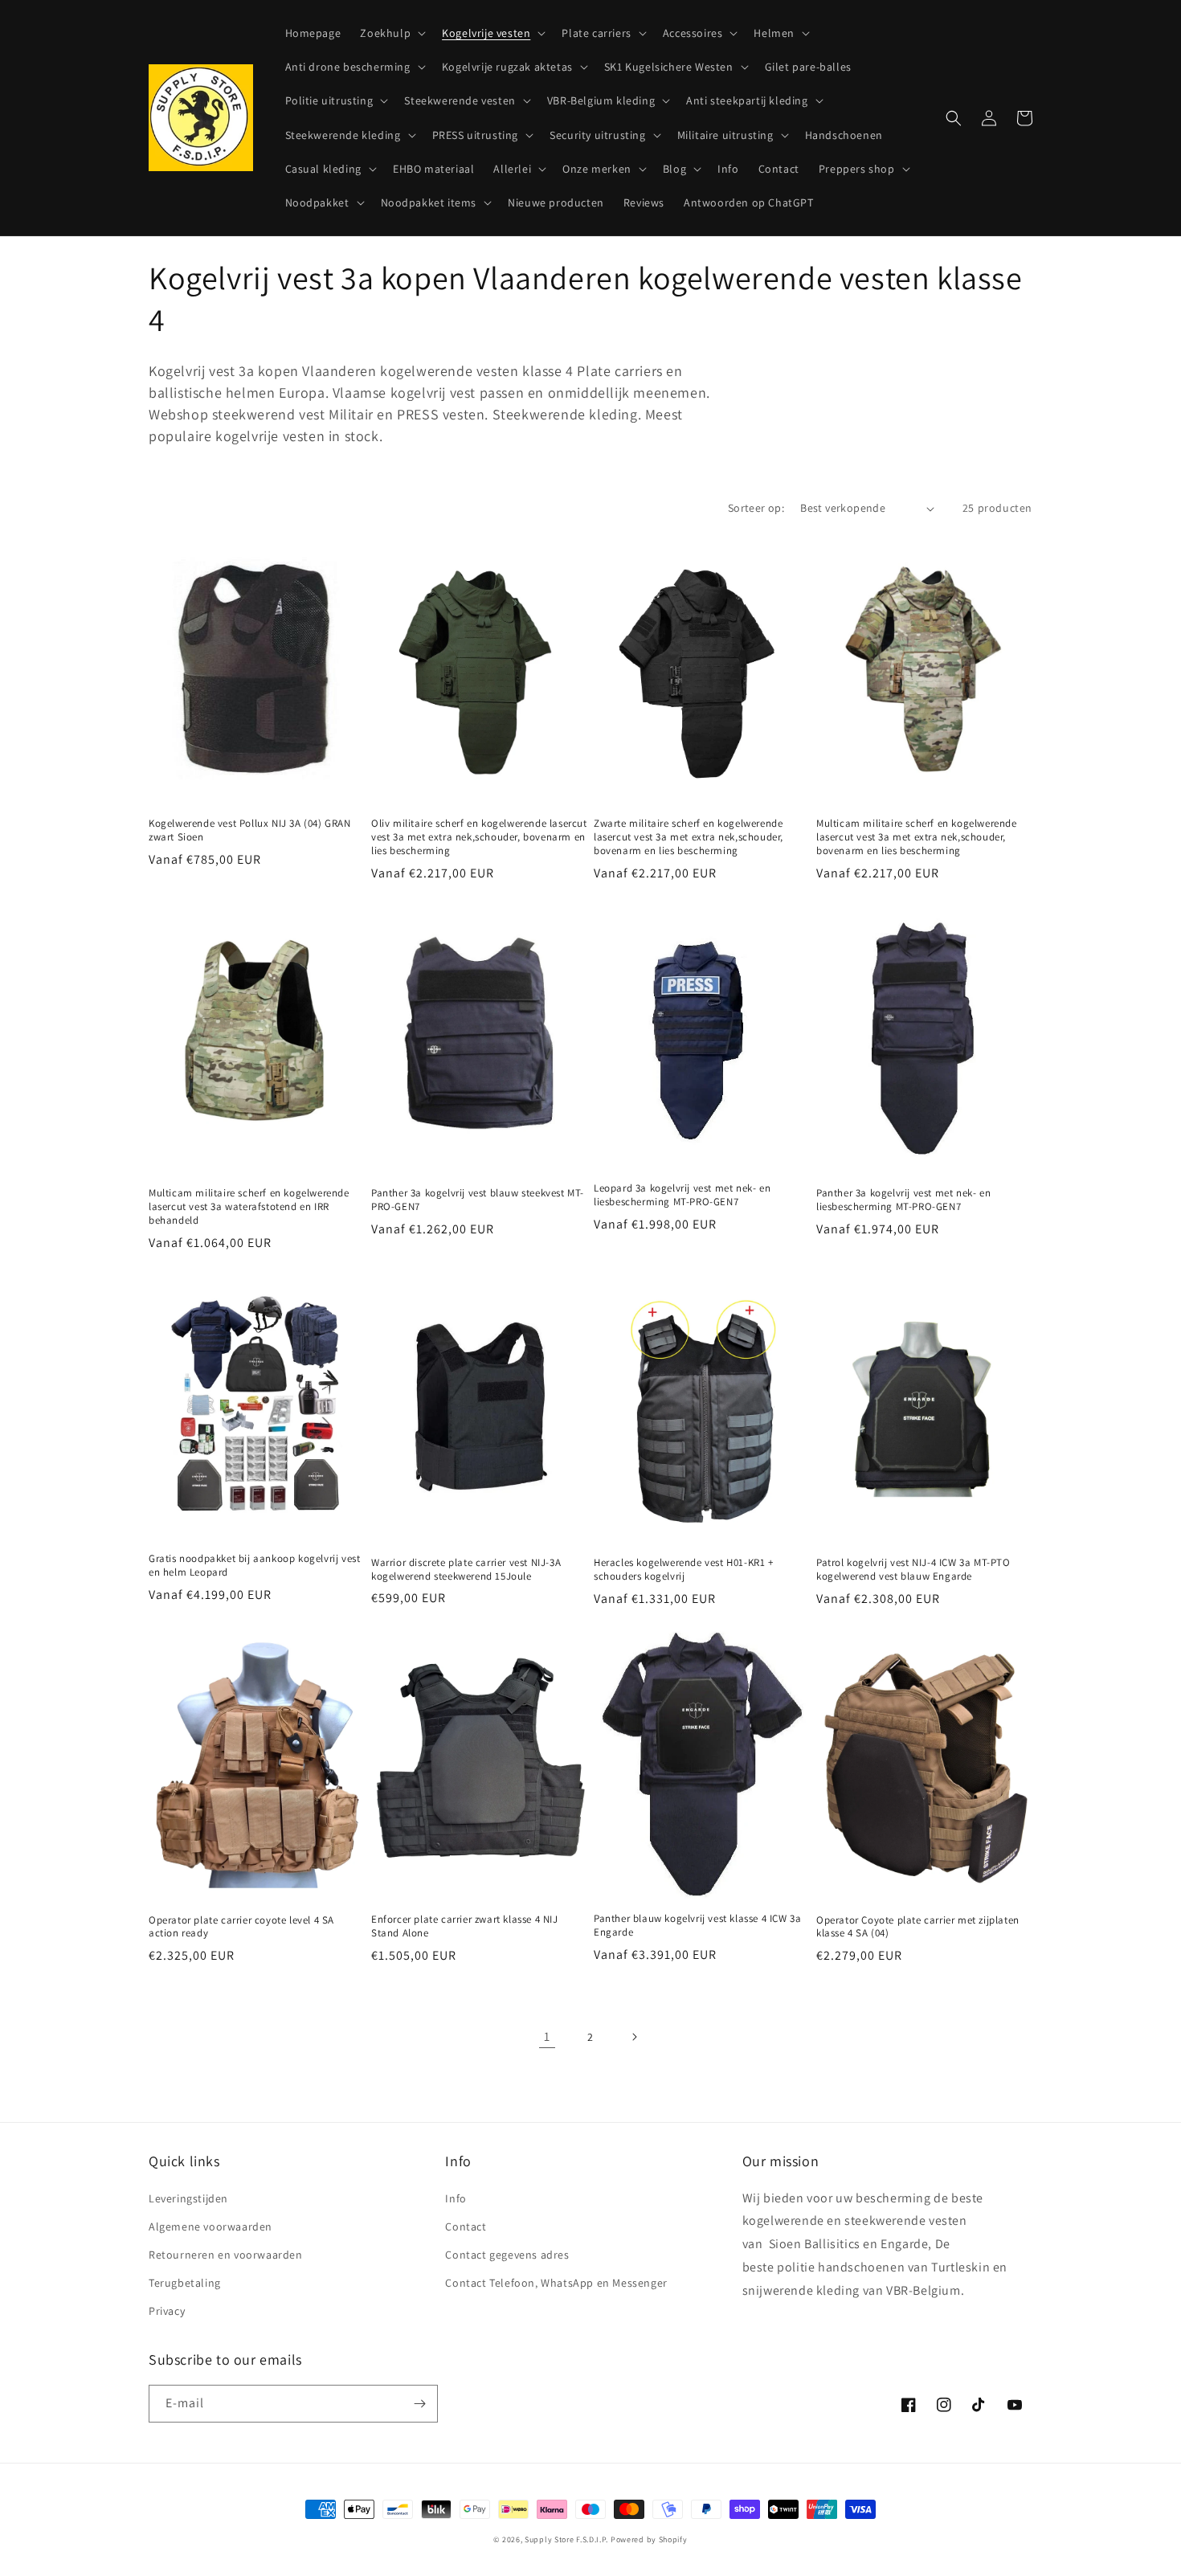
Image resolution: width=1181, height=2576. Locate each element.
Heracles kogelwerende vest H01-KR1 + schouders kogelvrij (684, 1570)
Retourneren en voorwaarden (226, 2255)
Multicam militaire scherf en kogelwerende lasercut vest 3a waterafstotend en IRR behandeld (249, 1207)
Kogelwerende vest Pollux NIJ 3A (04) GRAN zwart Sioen (250, 830)
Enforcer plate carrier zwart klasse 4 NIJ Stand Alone (465, 1926)
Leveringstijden (188, 2198)
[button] (391, 33)
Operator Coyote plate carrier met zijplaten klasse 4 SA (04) (918, 1927)
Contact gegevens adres (507, 2255)
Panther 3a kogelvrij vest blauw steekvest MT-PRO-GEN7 (478, 1200)
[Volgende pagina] (634, 2037)
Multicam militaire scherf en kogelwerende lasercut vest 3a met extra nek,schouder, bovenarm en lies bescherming (917, 837)
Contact (466, 2226)
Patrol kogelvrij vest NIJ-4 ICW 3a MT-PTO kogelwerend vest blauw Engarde (913, 1570)
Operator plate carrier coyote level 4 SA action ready (241, 1927)
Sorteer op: (756, 508)
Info (456, 2198)
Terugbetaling (185, 2283)
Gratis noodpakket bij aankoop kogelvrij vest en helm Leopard (254, 1566)
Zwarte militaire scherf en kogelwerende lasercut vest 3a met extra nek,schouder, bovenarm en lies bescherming (689, 837)
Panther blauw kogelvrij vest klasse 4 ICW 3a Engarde (697, 1926)
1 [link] (547, 2036)
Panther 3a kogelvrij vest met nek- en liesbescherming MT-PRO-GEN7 (903, 1200)
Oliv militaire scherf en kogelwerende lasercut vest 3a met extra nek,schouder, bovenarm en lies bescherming (479, 837)
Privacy (167, 2311)
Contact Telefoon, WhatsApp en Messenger (556, 2283)
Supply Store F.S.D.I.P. (566, 2539)
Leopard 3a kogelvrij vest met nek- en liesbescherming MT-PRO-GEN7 (682, 1195)
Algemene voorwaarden (210, 2226)
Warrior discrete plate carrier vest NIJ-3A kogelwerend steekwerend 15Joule (466, 1570)
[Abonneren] (419, 2404)
